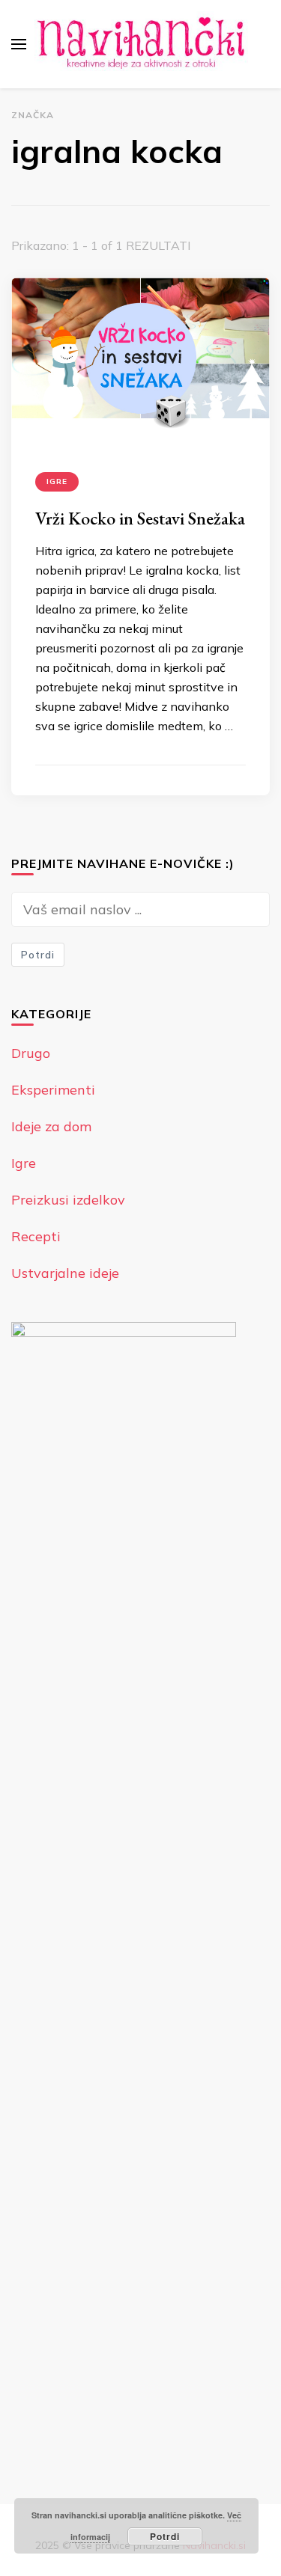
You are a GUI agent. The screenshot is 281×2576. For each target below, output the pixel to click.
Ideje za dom (51, 1126)
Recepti (36, 1236)
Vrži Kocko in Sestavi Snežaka (140, 518)
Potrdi (38, 955)
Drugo (31, 1053)
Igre (57, 481)
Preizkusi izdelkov (68, 1200)
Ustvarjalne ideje (65, 1273)
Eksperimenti (53, 1090)
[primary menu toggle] (19, 44)
